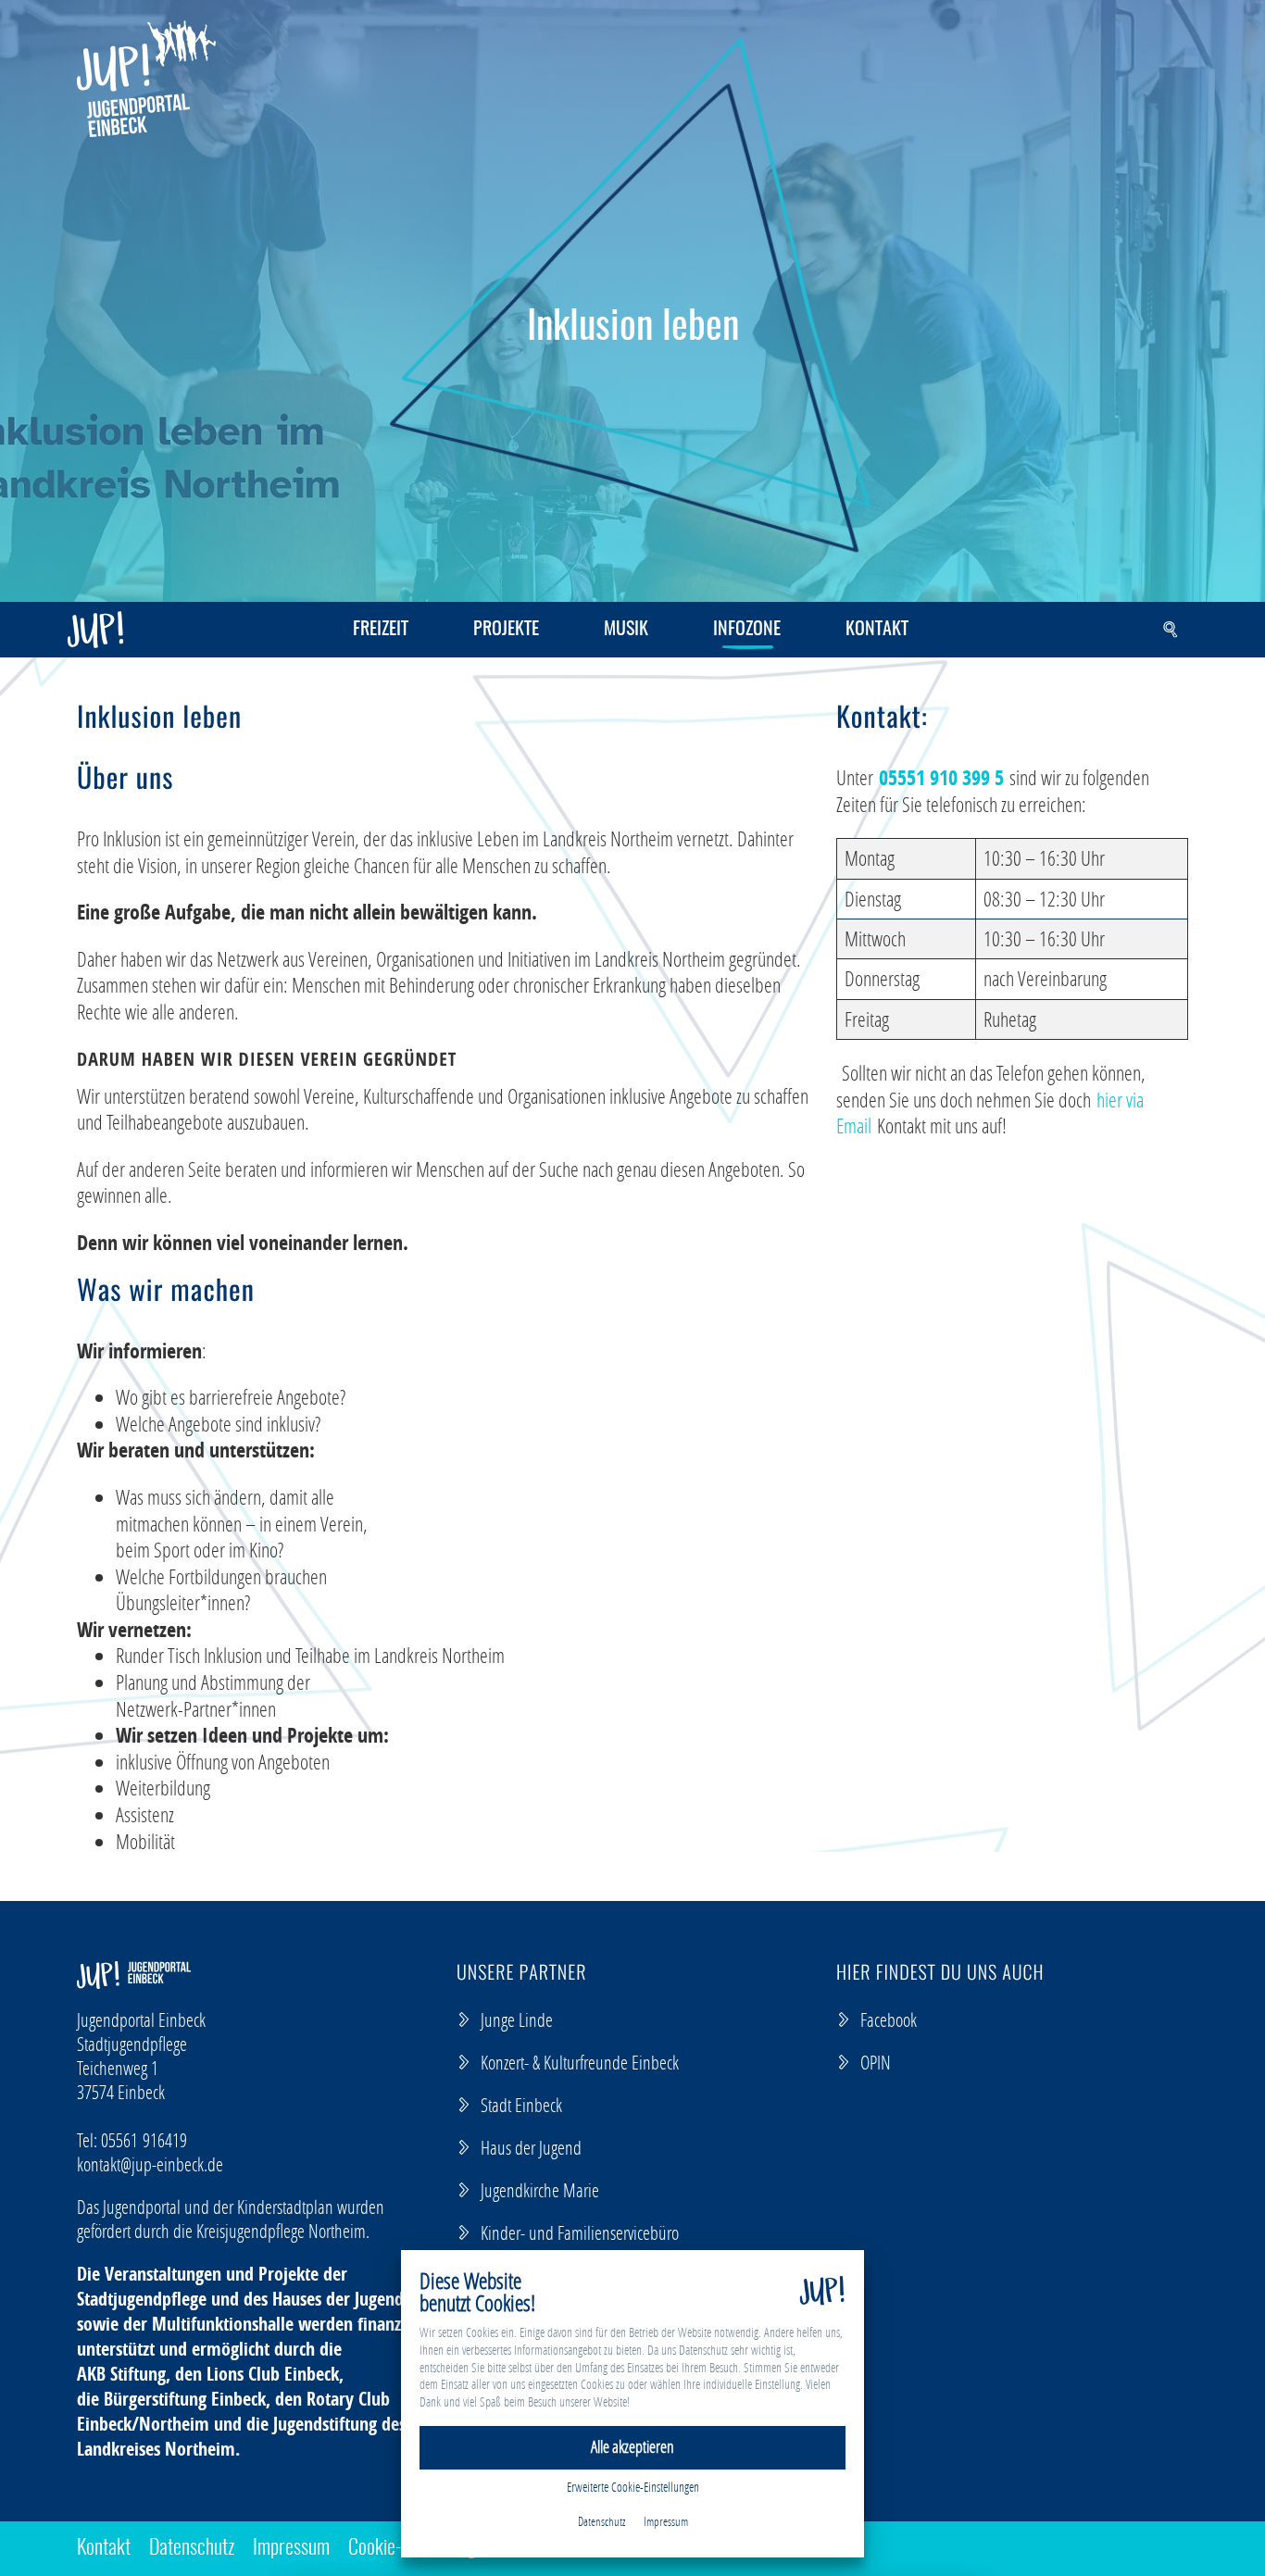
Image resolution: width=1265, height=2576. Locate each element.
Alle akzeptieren (632, 2447)
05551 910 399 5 (941, 778)
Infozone (747, 630)
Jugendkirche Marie (540, 2190)
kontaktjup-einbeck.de (150, 2164)
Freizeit (381, 630)
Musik (626, 630)
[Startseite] (146, 79)
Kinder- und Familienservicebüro (580, 2232)
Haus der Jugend (531, 2147)
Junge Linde (517, 2020)
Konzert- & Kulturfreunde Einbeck (580, 2062)
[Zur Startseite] (95, 630)
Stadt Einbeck (521, 2105)
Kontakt (877, 630)
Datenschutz (192, 2548)
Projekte (506, 630)
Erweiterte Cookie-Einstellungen (633, 2487)
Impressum (291, 2548)
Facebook (889, 2020)
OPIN (876, 2062)
